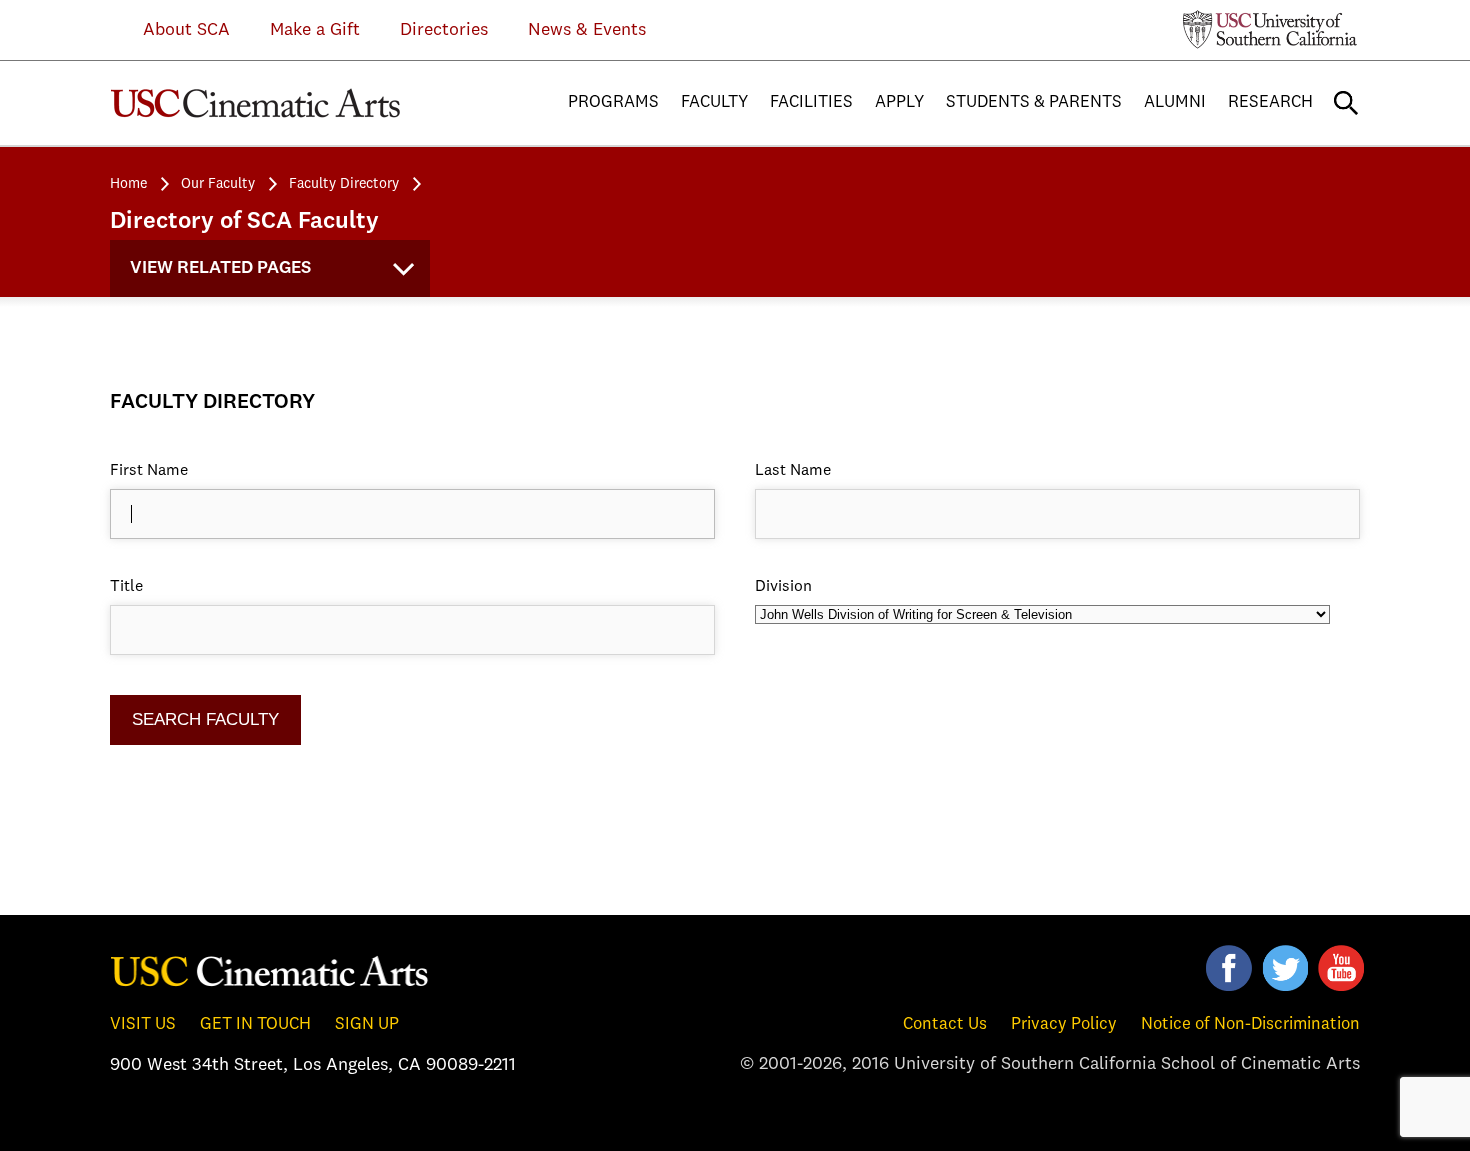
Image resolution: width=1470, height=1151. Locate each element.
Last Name (793, 471)
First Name (149, 471)
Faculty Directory (344, 184)
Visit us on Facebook (1229, 968)
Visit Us (143, 1024)
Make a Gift (315, 30)
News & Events (587, 30)
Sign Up (367, 1024)
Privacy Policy (1064, 1024)
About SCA (171, 30)
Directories (444, 30)
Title (126, 587)
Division (783, 587)
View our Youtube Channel (1341, 968)
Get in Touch (255, 1024)
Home (128, 184)
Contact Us (945, 1024)
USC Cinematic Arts (270, 970)
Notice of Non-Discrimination (1250, 1024)
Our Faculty (218, 184)
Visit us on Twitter (1285, 968)
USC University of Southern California (1270, 29)
